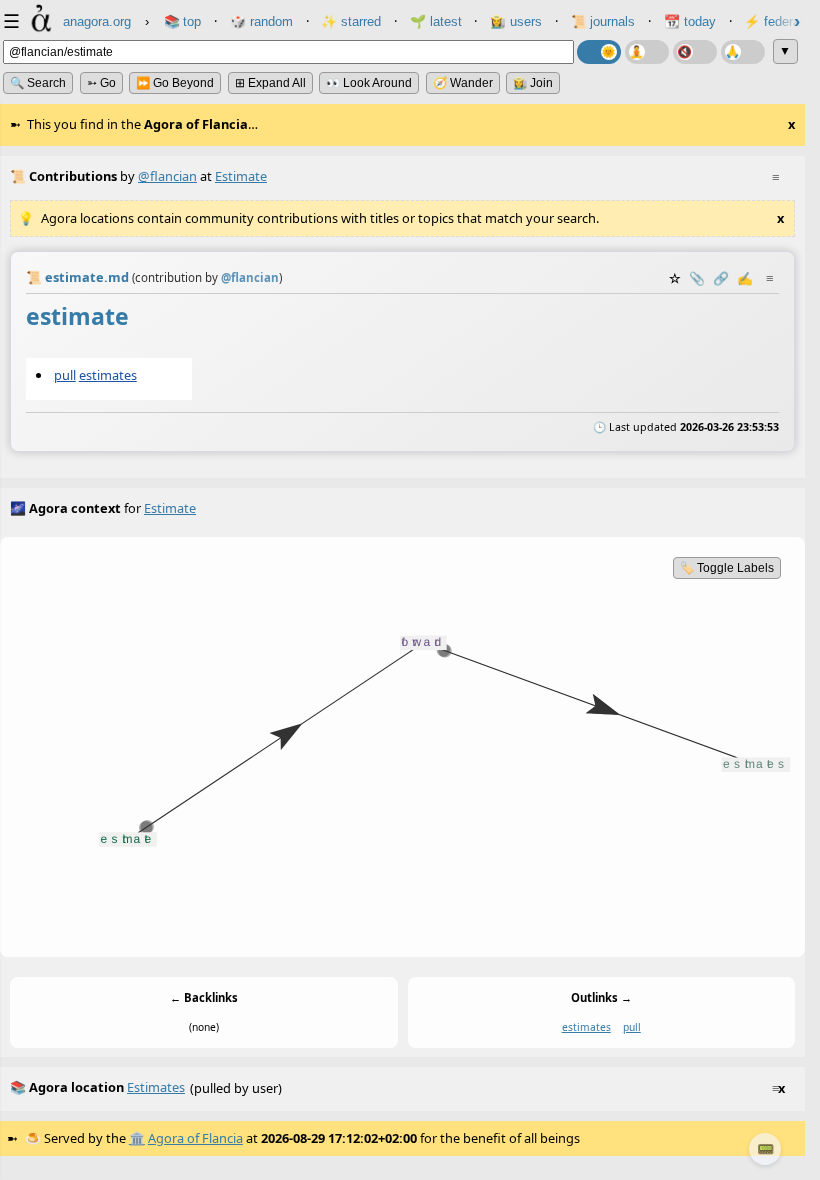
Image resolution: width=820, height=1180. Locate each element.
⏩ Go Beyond (175, 83)
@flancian (167, 176)
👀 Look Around (369, 83)
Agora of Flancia (195, 1138)
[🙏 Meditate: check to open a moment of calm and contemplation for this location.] (743, 52)
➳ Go (101, 83)
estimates (108, 375)
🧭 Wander (463, 83)
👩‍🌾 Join (533, 83)
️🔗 (721, 278)
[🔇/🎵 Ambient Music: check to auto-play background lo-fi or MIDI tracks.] (695, 52)
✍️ (745, 278)
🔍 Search (38, 83)
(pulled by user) (397, 1087)
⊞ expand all (270, 83)
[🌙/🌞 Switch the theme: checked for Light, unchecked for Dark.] (599, 52)
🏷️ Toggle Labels (727, 568)
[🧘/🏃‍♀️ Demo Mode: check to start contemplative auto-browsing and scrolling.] (647, 52)
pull (65, 375)
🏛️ (137, 1138)
